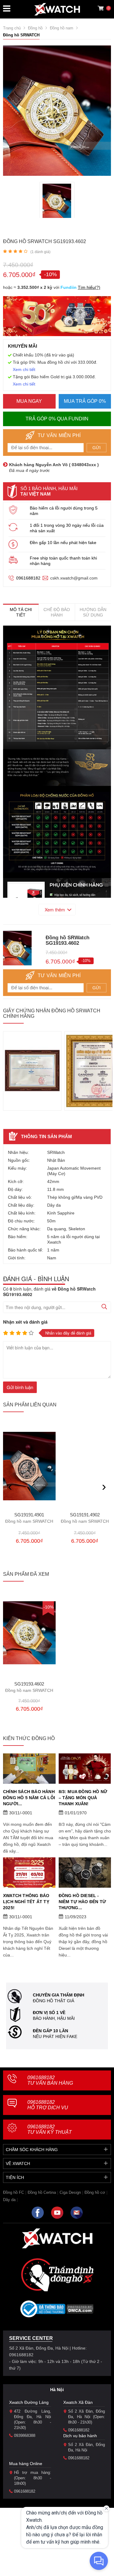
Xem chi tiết (24, 369)
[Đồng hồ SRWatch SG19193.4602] (57, 201)
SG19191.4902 (85, 1518)
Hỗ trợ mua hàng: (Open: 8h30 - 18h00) (33, 2478)
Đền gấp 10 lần (50, 2031)
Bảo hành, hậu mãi (54, 2018)
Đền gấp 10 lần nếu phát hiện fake (63, 543)
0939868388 (25, 2436)
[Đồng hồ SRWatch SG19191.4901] (29, 1466)
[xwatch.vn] (57, 2238)
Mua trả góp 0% (85, 401)
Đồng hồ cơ (95, 2192)
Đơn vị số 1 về (49, 2013)
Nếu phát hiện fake (55, 2036)
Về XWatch (18, 2163)
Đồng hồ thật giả (54, 2001)
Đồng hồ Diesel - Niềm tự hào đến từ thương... (83, 1902)
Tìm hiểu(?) (89, 287)
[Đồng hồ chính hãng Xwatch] (57, 9)
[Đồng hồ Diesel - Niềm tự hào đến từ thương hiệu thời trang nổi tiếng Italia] (85, 1873)
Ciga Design (70, 2192)
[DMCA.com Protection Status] (80, 2311)
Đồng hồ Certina (42, 2192)
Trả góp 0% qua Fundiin (57, 419)
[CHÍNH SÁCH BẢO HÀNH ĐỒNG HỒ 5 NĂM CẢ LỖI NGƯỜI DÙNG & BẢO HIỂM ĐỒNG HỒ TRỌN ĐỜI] (29, 1769)
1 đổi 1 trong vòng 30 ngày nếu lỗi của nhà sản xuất (67, 528)
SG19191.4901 (29, 1518)
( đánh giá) (40, 252)
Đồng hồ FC (14, 2192)
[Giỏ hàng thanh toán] (101, 8)
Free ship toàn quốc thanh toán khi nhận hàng (63, 561)
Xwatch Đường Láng (29, 2402)
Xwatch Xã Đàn (78, 2402)
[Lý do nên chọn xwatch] (57, 687)
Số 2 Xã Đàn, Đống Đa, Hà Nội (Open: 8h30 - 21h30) (87, 2417)
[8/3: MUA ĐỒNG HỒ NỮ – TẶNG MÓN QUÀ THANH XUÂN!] (85, 1769)
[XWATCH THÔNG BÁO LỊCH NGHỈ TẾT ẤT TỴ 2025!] (29, 1873)
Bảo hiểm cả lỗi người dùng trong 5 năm (64, 511)
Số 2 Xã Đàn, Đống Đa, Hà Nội (87, 2447)
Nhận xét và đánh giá (25, 1322)
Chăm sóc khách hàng (32, 2150)
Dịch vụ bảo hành (80, 2436)
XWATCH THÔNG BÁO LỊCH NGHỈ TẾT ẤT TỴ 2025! (26, 1902)
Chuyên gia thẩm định (59, 1995)
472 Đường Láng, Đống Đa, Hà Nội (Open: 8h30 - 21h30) (33, 2419)
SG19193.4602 (29, 1687)
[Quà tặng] (57, 318)
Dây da (9, 2200)
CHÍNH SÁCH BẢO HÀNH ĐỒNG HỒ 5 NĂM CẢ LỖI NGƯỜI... (29, 1798)
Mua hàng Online (26, 2464)
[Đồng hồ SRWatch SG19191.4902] (85, 1466)
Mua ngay (29, 401)
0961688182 (28, 578)
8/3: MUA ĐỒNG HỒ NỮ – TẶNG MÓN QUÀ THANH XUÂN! (83, 1798)
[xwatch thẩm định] (57, 2275)
